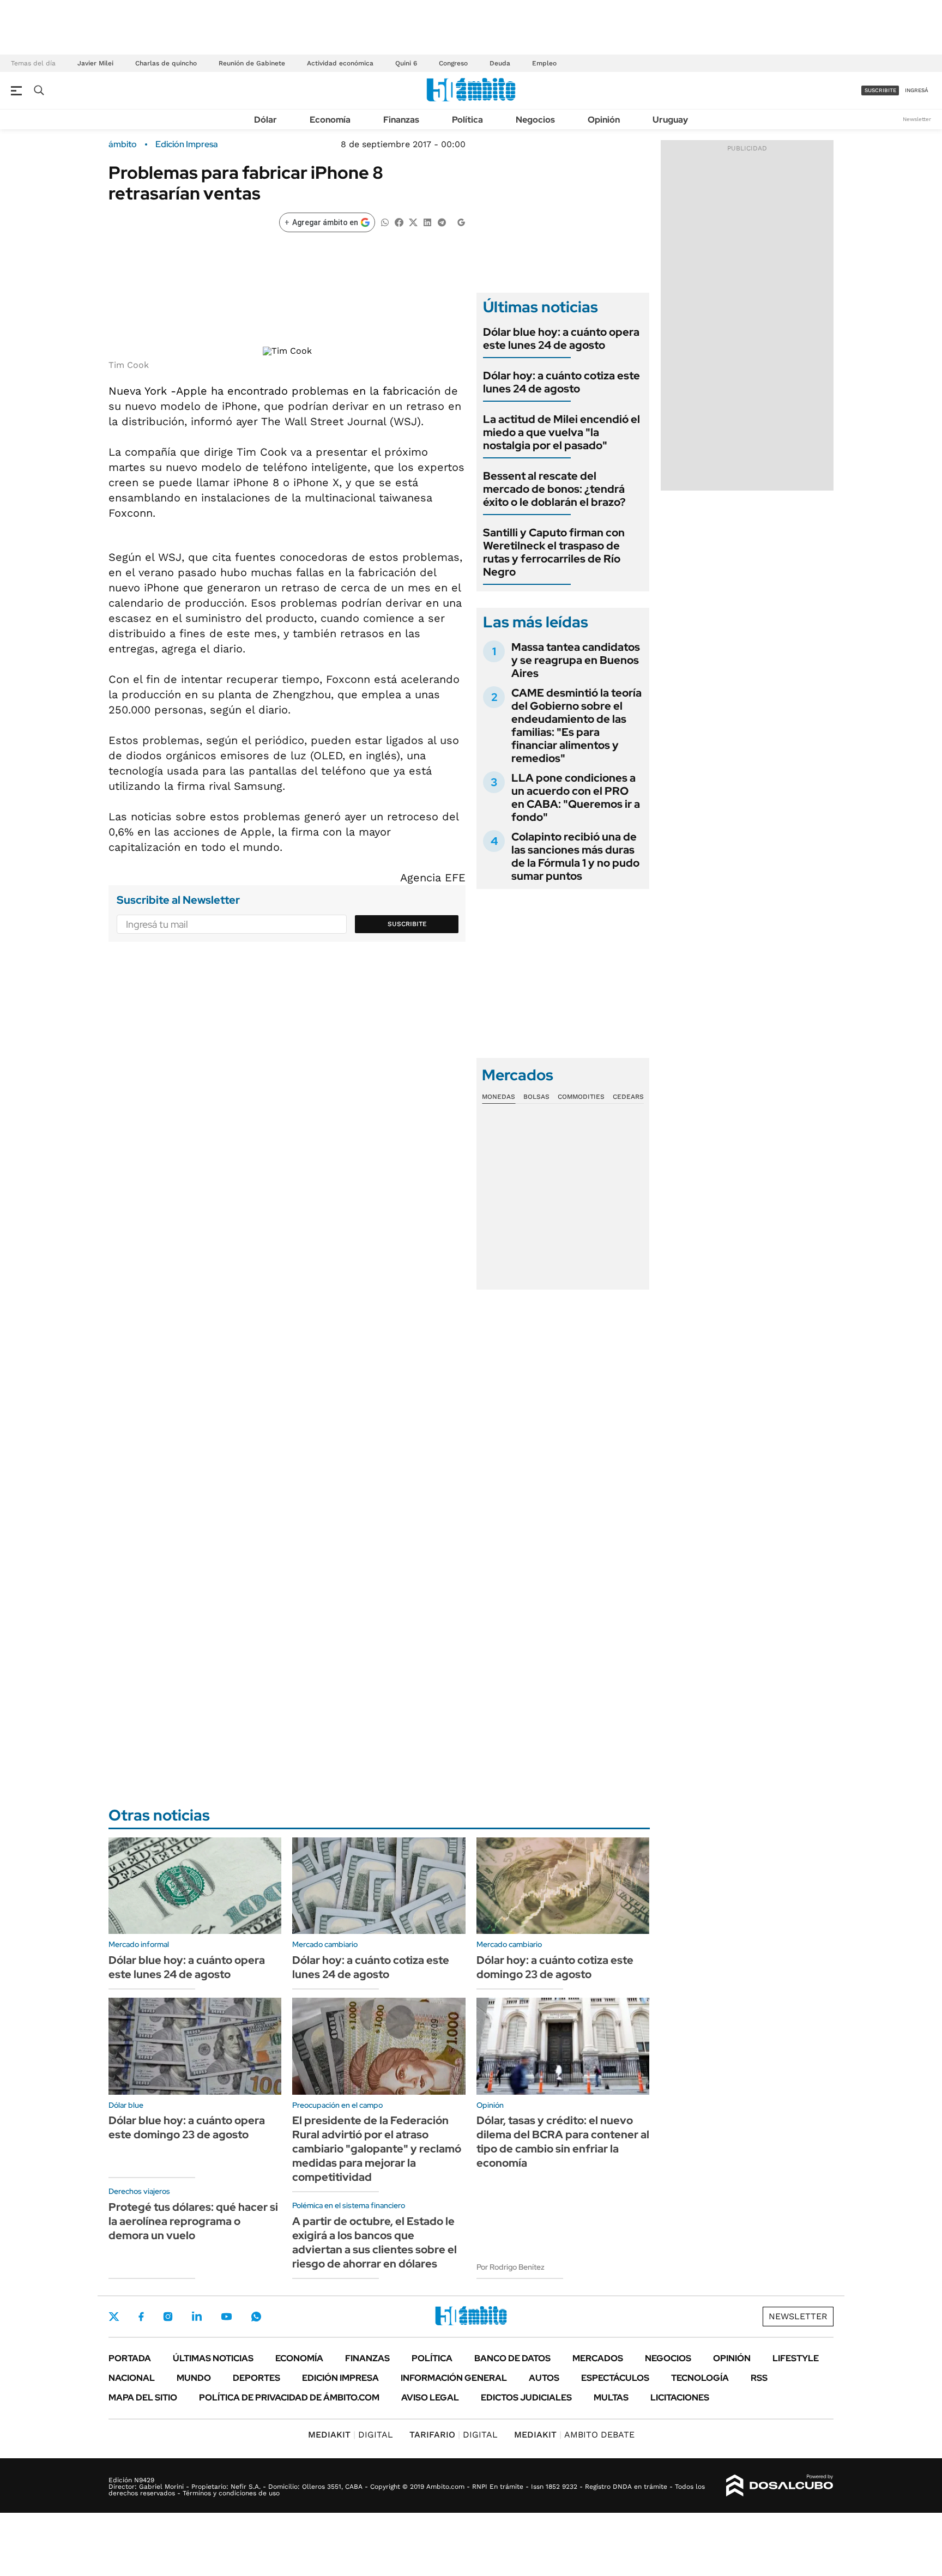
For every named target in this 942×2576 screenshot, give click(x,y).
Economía (330, 120)
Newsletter (917, 119)
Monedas (499, 1097)
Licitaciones (680, 2397)
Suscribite (407, 924)
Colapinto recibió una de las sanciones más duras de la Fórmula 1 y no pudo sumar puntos (575, 856)
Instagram (168, 2317)
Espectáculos (615, 2378)
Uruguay (670, 120)
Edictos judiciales (526, 2397)
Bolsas (536, 1097)
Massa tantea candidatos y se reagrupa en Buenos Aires (576, 660)
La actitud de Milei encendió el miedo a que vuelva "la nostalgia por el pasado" (561, 432)
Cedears (628, 1097)
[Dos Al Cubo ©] (780, 2486)
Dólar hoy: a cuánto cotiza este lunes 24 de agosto (561, 382)
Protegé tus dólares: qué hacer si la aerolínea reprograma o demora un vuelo (193, 2221)
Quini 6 (406, 63)
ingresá (917, 90)
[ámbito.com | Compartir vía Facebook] (399, 222)
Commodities (581, 1097)
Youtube (226, 2317)
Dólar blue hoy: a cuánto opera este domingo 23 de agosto (187, 2127)
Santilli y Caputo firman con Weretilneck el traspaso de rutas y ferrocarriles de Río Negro (554, 552)
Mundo (194, 2378)
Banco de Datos (512, 2358)
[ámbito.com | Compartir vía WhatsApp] (385, 222)
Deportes (256, 2378)
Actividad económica (340, 63)
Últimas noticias (213, 2358)
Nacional (132, 2378)
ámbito (123, 144)
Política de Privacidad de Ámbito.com (289, 2397)
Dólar (265, 120)
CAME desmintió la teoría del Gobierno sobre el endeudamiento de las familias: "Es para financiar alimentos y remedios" (576, 725)
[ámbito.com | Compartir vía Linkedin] (427, 222)
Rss (759, 2378)
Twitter (114, 2317)
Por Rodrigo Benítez (511, 2267)
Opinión (604, 120)
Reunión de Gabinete (252, 63)
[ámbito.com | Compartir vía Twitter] (413, 222)
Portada (130, 2358)
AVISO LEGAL (430, 2397)
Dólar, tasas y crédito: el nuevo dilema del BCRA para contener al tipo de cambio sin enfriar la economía (563, 2142)
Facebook (141, 2317)
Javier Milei (95, 63)
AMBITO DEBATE (574, 2435)
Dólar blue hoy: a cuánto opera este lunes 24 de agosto (561, 338)
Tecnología (700, 2378)
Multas (611, 2397)
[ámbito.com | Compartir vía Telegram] (442, 222)
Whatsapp (256, 2317)
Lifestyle (796, 2358)
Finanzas (401, 120)
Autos (544, 2378)
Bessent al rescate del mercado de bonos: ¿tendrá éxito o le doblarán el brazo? (554, 489)
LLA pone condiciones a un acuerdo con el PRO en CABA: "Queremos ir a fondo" (576, 797)
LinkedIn (197, 2317)
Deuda (500, 63)
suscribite (880, 90)
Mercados (598, 2358)
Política (467, 120)
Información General (454, 2378)
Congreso (453, 63)
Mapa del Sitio (143, 2397)
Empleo (544, 63)
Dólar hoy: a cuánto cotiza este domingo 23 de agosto (555, 1967)
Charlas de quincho (166, 63)
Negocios (535, 120)
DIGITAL (351, 2435)
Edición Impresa (340, 2378)
